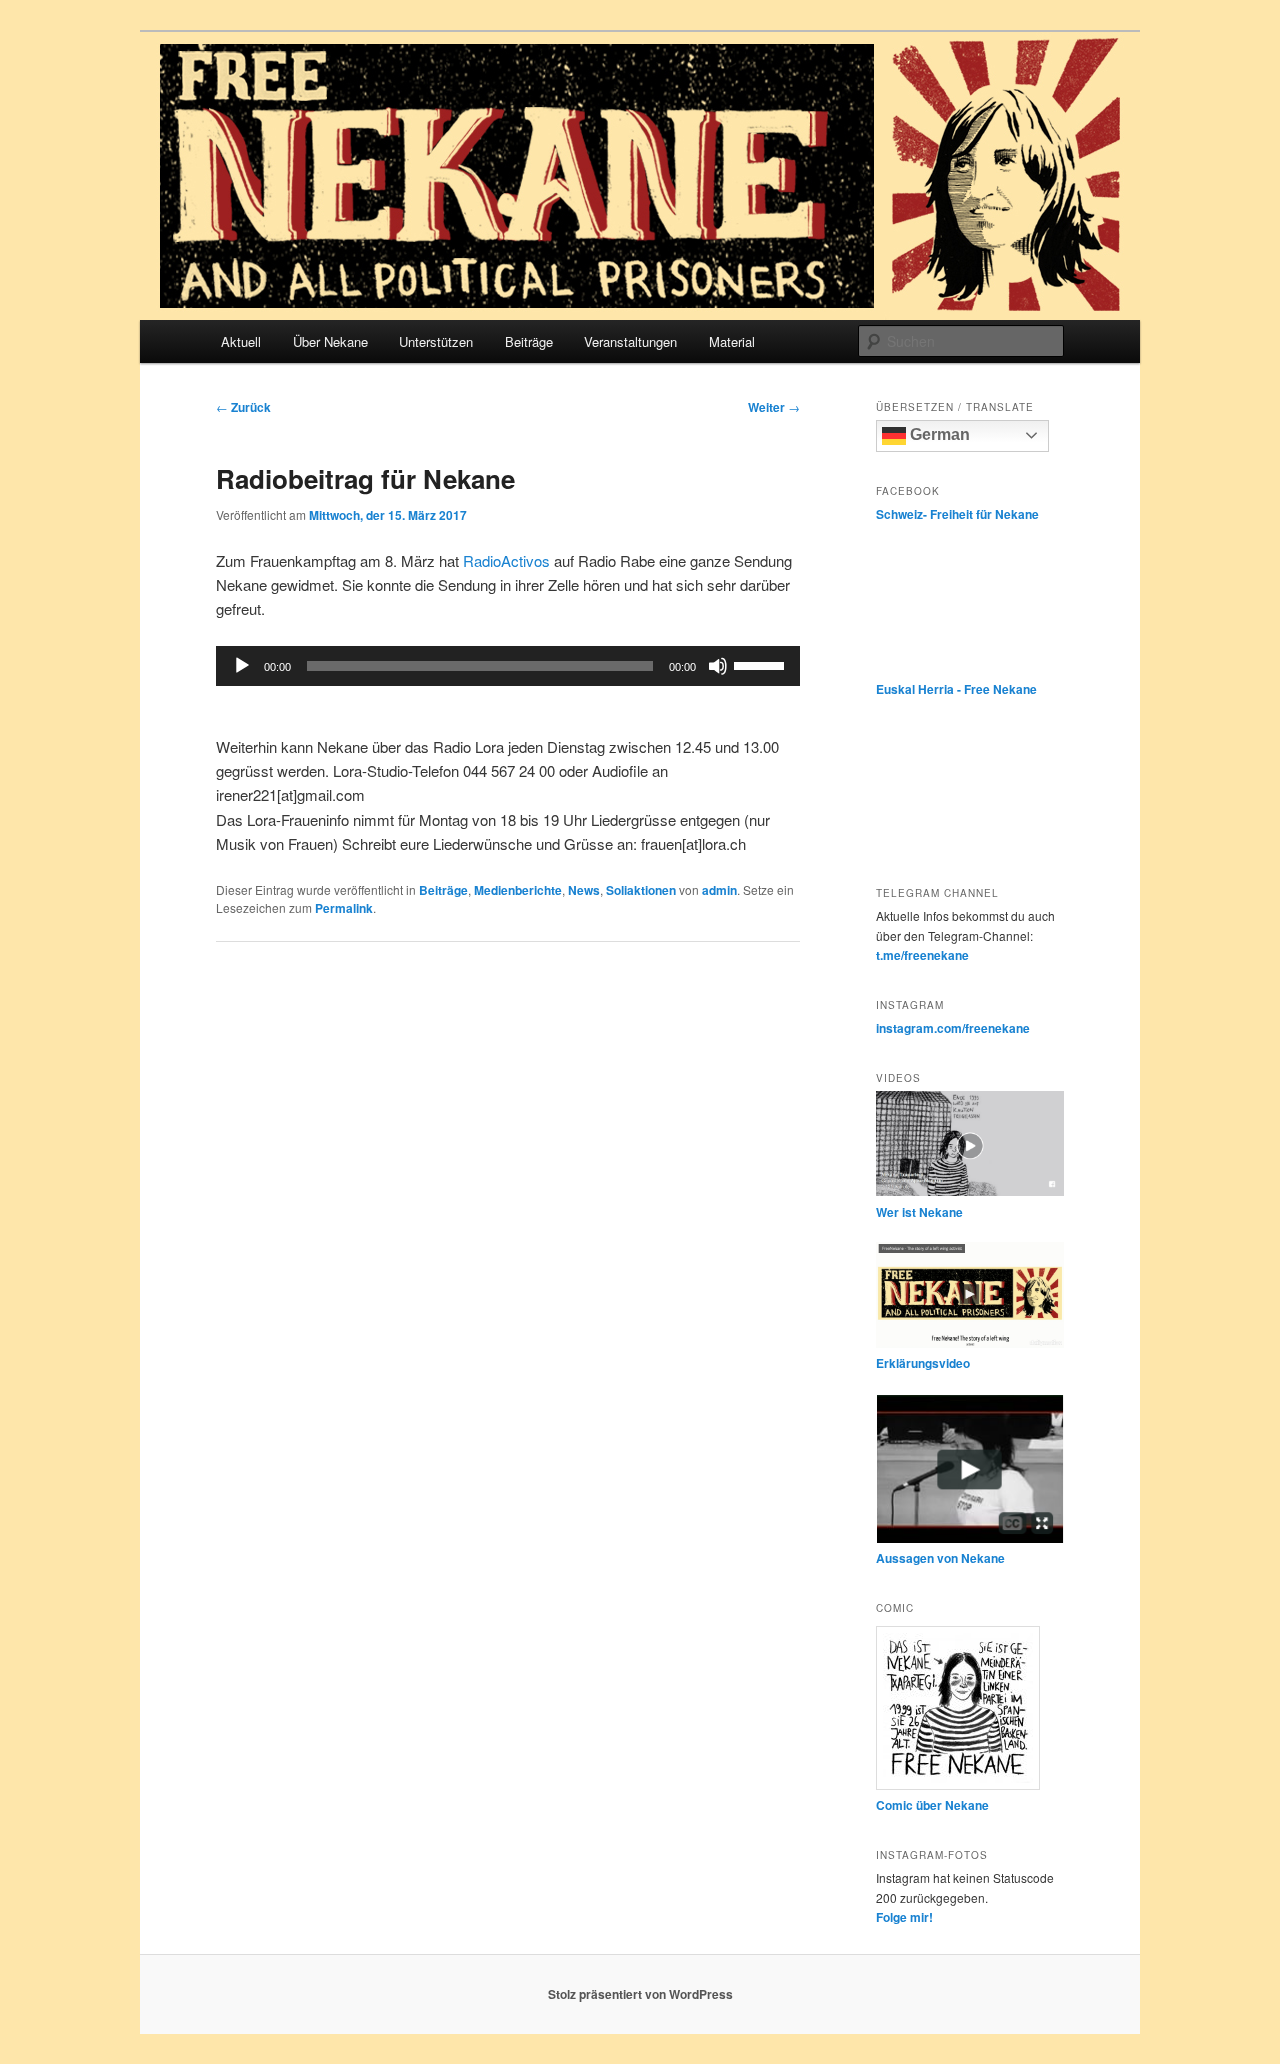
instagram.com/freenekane (953, 1028)
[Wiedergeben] (242, 666)
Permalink (344, 908)
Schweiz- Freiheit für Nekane (957, 514)
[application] (508, 666)
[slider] (762, 664)
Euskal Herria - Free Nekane (956, 689)
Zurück (243, 407)
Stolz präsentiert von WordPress (640, 1994)
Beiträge (529, 341)
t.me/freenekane (922, 955)
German (938, 434)
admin (719, 890)
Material (732, 341)
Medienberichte (518, 890)
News (584, 890)
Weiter (774, 407)
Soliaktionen (641, 890)
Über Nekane (330, 341)
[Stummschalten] (718, 666)
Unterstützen (436, 341)
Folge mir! (904, 1917)
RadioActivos (506, 560)
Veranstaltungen (630, 341)
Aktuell (241, 341)
